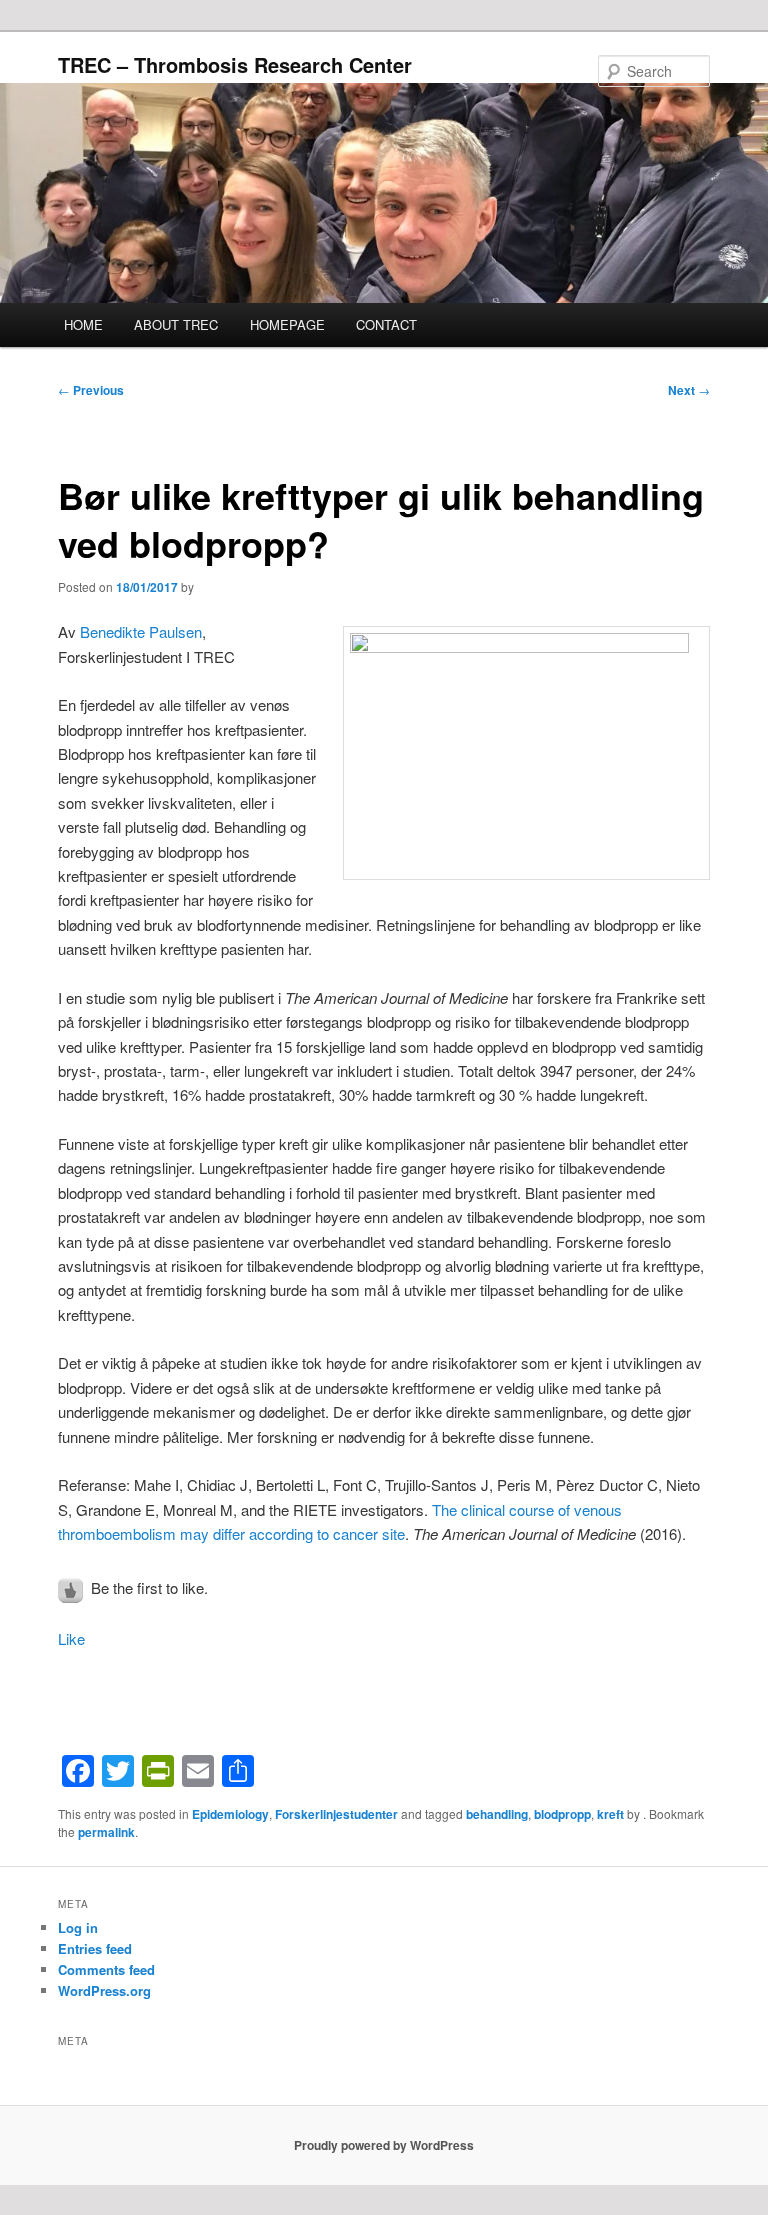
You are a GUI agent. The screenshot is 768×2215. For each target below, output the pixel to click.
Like (71, 1638)
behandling (497, 1814)
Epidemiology (230, 1814)
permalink (106, 1832)
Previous (91, 390)
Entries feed (95, 1948)
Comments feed (106, 1969)
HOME (83, 324)
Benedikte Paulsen (141, 631)
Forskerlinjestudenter (336, 1814)
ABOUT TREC (176, 324)
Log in (78, 1927)
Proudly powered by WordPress (384, 2145)
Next (689, 390)
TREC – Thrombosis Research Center (235, 64)
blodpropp (562, 1814)
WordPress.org (104, 1990)
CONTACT (386, 324)
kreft (610, 1814)
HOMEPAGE (287, 324)
